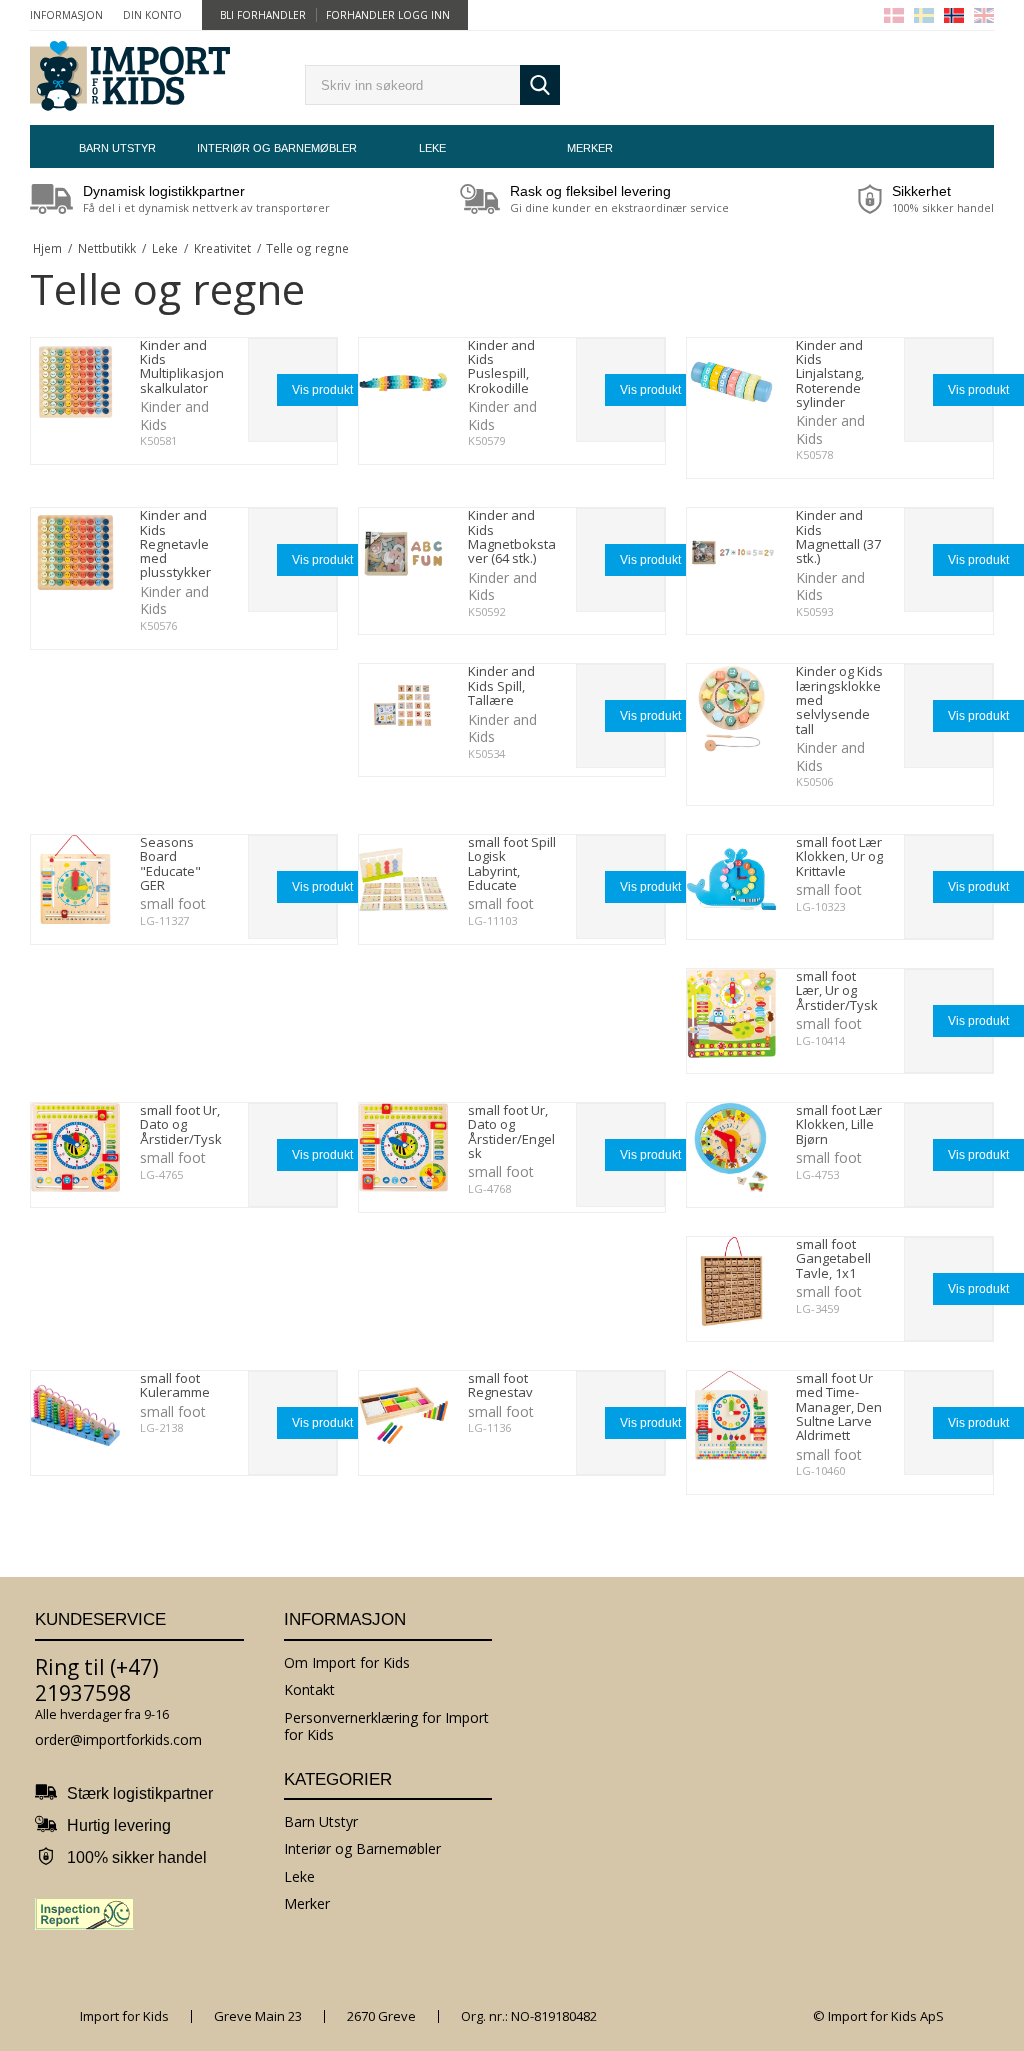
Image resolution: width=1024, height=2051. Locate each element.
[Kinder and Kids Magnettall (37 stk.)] (731, 552)
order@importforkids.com (118, 1739)
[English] (984, 15)
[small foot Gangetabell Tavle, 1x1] (731, 1281)
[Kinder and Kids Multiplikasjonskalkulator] (75, 382)
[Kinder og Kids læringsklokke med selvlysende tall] (731, 708)
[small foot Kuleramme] (75, 1415)
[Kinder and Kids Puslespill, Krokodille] (403, 382)
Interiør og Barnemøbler (274, 148)
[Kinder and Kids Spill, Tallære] (403, 708)
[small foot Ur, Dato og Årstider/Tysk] (75, 1147)
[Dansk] (894, 15)
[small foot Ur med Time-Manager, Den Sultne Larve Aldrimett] (731, 1415)
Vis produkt (322, 390)
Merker (590, 148)
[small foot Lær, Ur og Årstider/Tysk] (731, 1013)
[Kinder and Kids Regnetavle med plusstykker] (75, 552)
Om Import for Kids (347, 1662)
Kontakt (309, 1689)
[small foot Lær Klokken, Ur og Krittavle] (731, 879)
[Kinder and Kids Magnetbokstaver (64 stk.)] (403, 552)
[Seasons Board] (75, 879)
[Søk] (540, 85)
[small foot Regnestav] (403, 1415)
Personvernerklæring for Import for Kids (386, 1726)
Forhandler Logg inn (388, 15)
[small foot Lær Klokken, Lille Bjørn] (731, 1147)
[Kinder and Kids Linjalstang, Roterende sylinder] (731, 382)
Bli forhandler (263, 15)
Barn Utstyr (117, 148)
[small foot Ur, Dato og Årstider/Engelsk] (403, 1147)
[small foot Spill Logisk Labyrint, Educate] (403, 879)
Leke (432, 148)
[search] (412, 85)
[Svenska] (924, 15)
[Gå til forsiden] (130, 78)
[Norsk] (954, 15)
